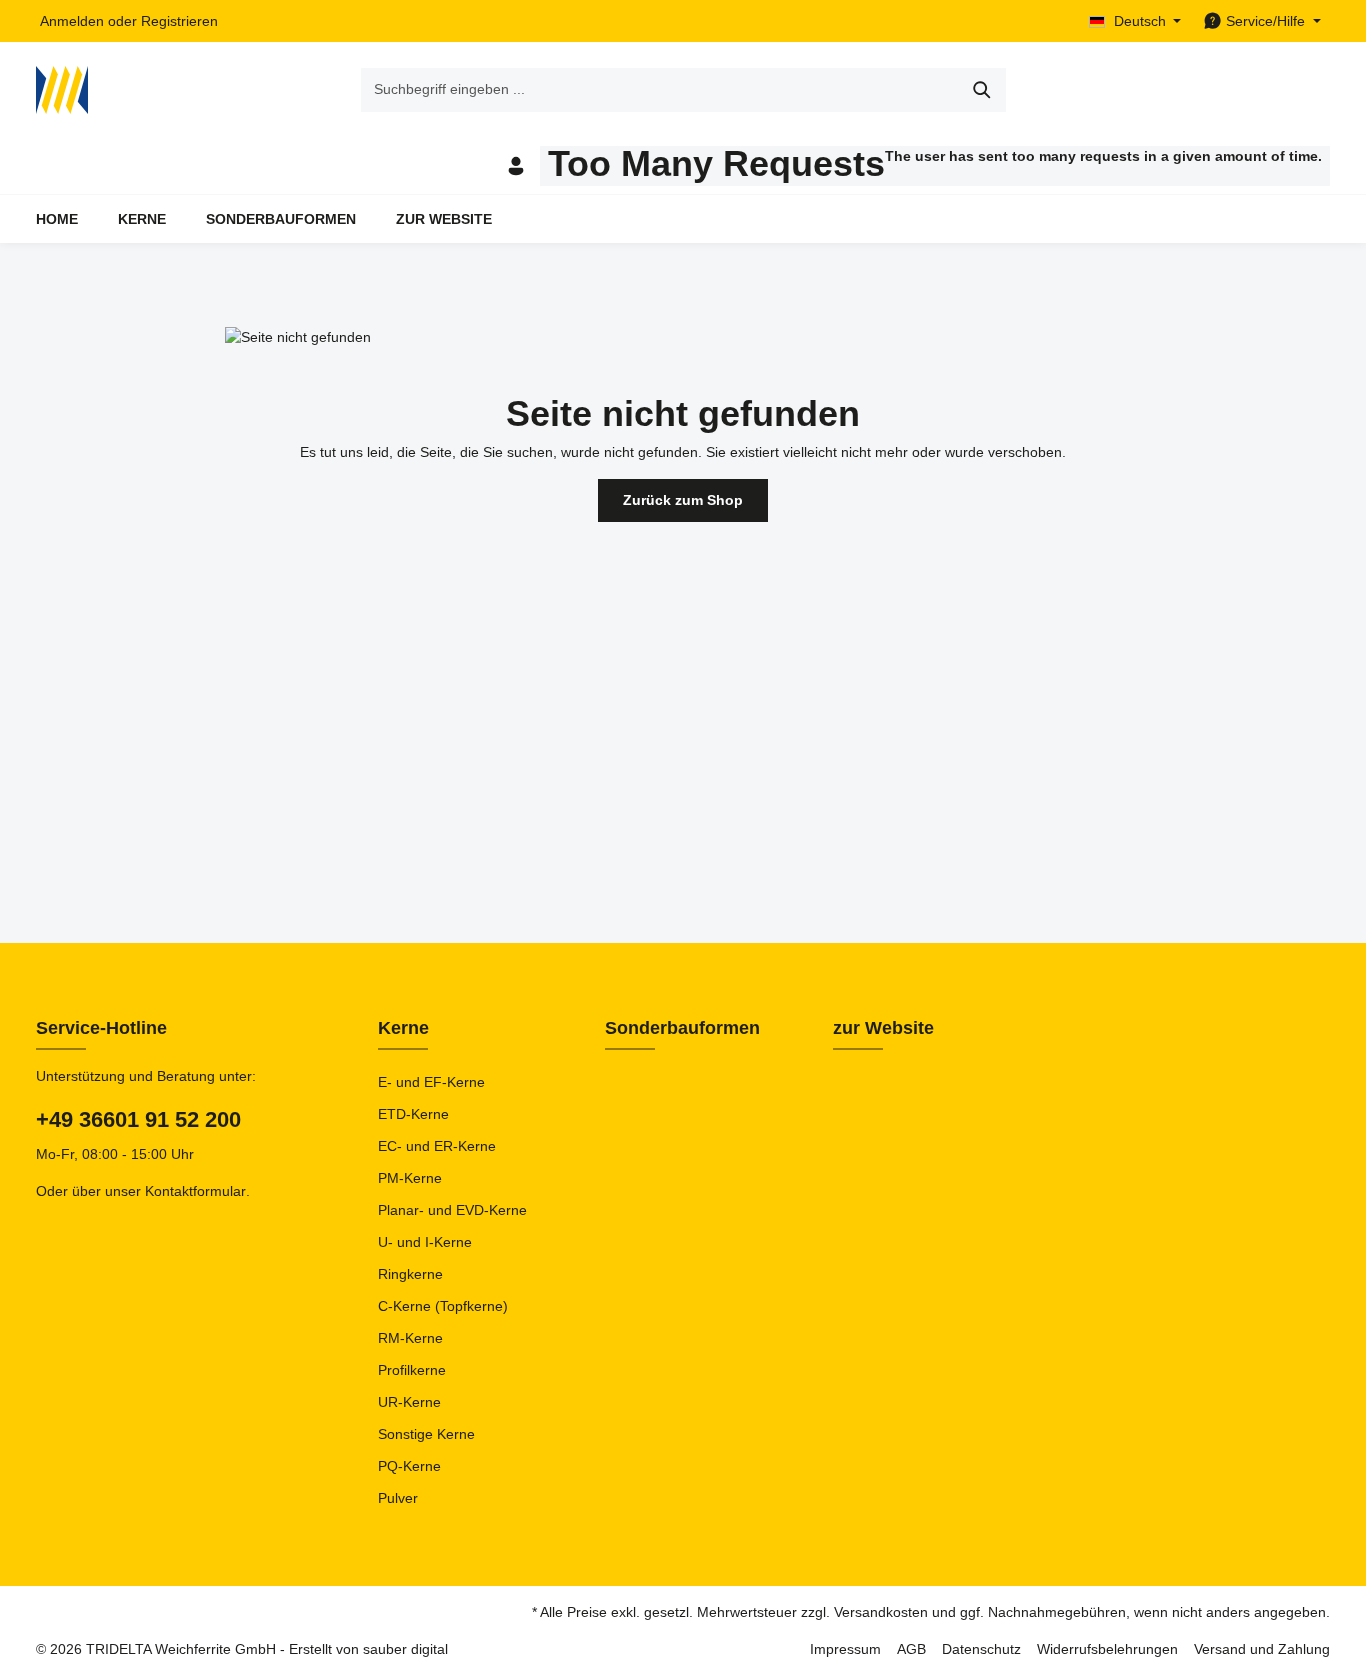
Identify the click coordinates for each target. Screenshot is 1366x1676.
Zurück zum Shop (683, 500)
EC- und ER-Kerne (437, 1146)
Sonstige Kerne (426, 1434)
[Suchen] (982, 90)
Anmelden (72, 21)
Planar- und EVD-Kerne (452, 1210)
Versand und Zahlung (1262, 1649)
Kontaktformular (195, 1191)
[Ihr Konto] (516, 166)
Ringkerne (410, 1274)
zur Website (883, 1028)
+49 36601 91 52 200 (138, 1119)
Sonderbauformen (682, 1028)
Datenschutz (981, 1649)
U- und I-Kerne (425, 1242)
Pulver (398, 1498)
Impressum (845, 1649)
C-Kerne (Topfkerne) (443, 1306)
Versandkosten (881, 1612)
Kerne (403, 1028)
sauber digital (405, 1649)
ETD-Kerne (413, 1114)
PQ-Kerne (409, 1466)
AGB (911, 1649)
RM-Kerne (410, 1338)
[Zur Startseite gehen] (62, 90)
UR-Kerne (409, 1402)
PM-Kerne (410, 1178)
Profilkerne (412, 1370)
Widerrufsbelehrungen (1107, 1649)
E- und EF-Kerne (431, 1082)
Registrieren (179, 21)
